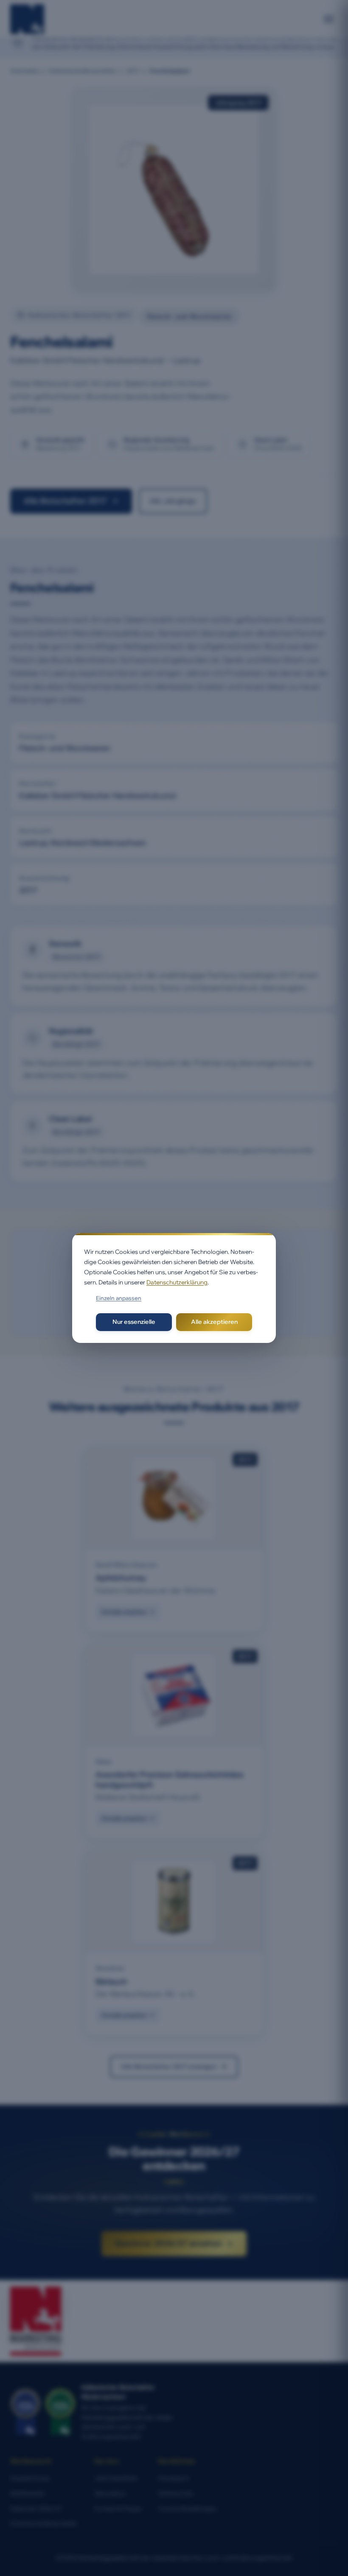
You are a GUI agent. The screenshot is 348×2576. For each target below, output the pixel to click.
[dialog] (174, 1288)
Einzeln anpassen (119, 1298)
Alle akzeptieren (214, 1322)
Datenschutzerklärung (177, 1282)
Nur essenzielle (134, 1322)
